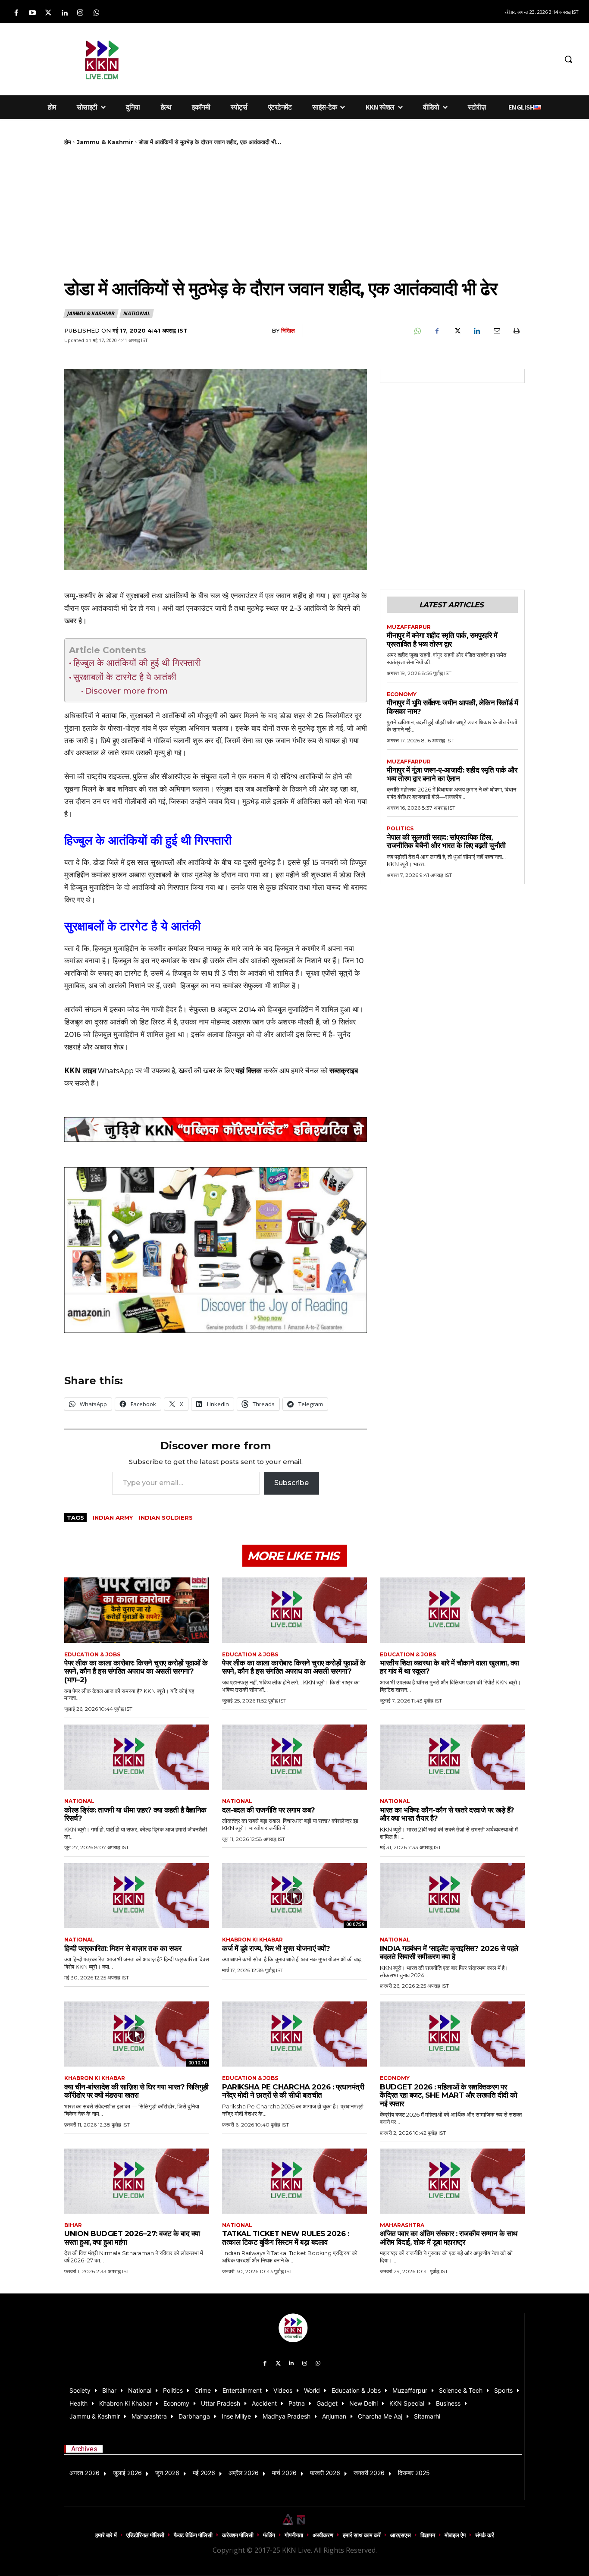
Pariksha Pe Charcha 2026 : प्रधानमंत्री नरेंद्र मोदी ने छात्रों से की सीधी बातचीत (293, 2091)
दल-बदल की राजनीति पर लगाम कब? (268, 1810)
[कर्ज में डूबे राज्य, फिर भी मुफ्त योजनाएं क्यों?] (294, 1896)
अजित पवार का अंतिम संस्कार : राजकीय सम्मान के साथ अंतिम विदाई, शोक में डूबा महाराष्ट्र (449, 2238)
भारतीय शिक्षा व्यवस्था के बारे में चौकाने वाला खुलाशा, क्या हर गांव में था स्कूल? (450, 1667)
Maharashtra (402, 2225)
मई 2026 (204, 2473)
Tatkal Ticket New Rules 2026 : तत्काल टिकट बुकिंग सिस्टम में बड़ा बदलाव (285, 2238)
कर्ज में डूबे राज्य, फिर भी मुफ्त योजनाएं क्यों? (276, 1948)
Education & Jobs (92, 1655)
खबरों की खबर (197, 1070)
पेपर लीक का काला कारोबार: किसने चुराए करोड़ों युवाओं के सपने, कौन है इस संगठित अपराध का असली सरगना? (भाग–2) (136, 1671)
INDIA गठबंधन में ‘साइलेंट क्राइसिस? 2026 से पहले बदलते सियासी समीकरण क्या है (449, 1953)
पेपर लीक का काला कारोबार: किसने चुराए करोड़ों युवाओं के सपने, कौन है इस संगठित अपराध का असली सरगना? (294, 1667)
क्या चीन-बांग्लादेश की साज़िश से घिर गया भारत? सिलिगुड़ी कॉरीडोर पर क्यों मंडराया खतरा (136, 2091)
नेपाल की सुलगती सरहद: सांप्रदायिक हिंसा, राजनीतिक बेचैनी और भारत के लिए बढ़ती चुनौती (446, 842)
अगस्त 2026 (85, 2473)
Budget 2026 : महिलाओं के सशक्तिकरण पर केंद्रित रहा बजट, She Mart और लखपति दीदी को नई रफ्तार (449, 2095)
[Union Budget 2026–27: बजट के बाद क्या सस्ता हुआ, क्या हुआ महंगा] (137, 2181)
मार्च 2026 (284, 2473)
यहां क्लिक (249, 1070)
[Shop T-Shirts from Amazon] (216, 1250)
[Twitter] (48, 13)
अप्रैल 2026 (244, 2473)
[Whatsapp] (96, 13)
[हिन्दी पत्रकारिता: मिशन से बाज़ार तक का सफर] (137, 1896)
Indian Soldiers (166, 1517)
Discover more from (126, 691)
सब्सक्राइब (344, 1070)
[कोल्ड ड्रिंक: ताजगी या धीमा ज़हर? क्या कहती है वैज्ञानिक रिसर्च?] (137, 1757)
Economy (402, 694)
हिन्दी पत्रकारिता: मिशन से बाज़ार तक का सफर (123, 1948)
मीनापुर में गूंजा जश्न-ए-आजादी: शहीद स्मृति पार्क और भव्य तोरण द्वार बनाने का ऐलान (452, 774)
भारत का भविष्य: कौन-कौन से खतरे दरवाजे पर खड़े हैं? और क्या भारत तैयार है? (447, 1814)
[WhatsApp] (417, 331)
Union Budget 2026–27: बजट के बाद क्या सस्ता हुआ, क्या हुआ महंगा (132, 2238)
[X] (457, 331)
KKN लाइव (80, 1070)
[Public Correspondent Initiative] (216, 1129)
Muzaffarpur (409, 627)
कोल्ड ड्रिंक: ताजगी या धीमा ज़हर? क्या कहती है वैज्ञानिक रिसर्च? (135, 1814)
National (136, 313)
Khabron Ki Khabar (252, 1940)
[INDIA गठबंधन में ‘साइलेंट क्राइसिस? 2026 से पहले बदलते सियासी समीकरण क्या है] (452, 1896)
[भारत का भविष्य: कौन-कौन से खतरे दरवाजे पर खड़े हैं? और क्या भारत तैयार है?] (452, 1757)
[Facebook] (16, 13)
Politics (400, 829)
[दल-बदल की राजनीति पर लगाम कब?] (294, 1757)
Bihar (73, 2225)
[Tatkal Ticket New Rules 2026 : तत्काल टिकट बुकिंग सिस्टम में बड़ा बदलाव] (294, 2181)
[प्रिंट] (516, 331)
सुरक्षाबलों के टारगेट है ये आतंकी (125, 677)
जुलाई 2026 (127, 2473)
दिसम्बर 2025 (414, 2473)
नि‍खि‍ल (288, 330)
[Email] (496, 331)
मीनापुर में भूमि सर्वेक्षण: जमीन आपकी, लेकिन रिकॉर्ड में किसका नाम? (452, 707)
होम (68, 142)
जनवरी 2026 (369, 2473)
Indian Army (113, 1517)
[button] (568, 59)
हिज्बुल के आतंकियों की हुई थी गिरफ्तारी (137, 663)
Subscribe (291, 1483)
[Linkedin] (64, 13)
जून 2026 (167, 2473)
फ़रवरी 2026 (325, 2473)
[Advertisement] (360, 58)
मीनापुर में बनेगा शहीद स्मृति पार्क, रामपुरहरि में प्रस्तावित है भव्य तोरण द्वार (442, 640)
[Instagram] (80, 13)
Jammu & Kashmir (105, 142)
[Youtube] (32, 13)
